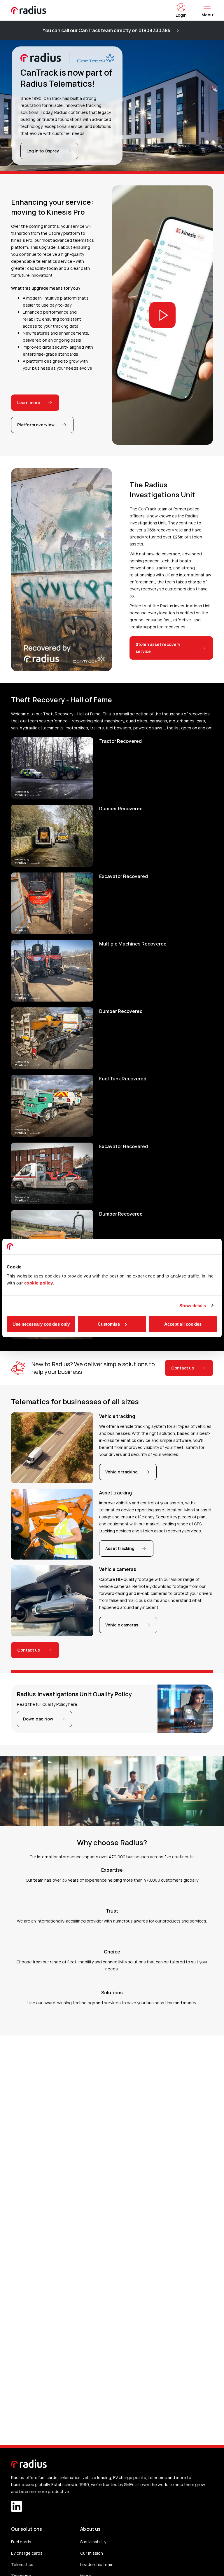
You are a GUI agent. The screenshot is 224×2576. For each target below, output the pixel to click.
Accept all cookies (183, 1324)
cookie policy (39, 1283)
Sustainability (93, 2542)
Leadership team (97, 2564)
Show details (193, 1305)
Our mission (91, 2553)
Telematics (22, 2564)
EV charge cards (27, 2553)
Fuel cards (21, 2542)
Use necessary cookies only (41, 1324)
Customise (109, 1324)
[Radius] (29, 10)
